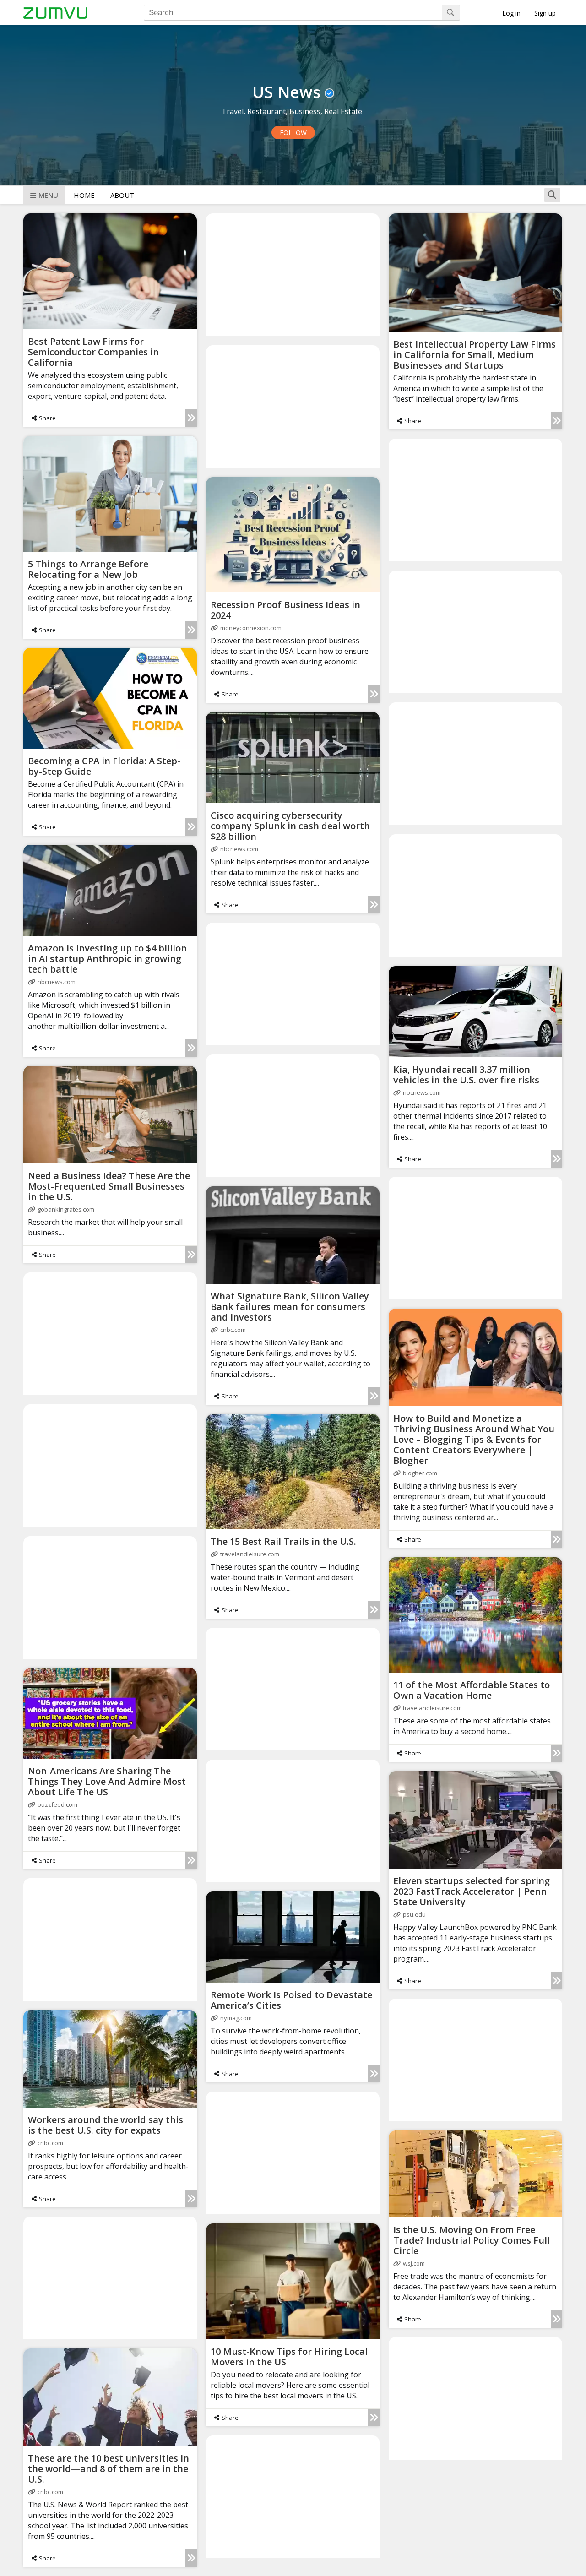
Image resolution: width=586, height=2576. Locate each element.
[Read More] (191, 418)
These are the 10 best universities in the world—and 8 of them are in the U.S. (109, 2469)
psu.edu (414, 1914)
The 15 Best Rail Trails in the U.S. (283, 1541)
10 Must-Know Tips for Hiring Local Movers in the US (289, 2357)
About (122, 195)
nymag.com (236, 2018)
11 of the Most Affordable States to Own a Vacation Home (472, 1690)
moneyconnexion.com (251, 628)
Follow (293, 133)
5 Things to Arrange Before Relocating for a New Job (88, 569)
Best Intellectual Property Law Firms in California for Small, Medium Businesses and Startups (475, 355)
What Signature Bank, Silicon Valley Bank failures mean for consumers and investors (290, 1307)
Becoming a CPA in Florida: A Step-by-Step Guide (104, 766)
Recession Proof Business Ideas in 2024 (285, 610)
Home (84, 195)
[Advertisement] (293, 274)
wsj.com (414, 2263)
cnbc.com (233, 1330)
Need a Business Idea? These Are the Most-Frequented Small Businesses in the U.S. (109, 1186)
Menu (48, 195)
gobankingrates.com (66, 1209)
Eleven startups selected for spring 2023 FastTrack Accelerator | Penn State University (472, 1891)
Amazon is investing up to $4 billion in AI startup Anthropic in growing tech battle (107, 959)
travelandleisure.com (250, 1554)
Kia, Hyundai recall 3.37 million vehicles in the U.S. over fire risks (466, 1075)
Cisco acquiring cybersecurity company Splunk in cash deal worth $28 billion (290, 826)
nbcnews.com (239, 849)
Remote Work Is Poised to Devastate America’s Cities (291, 2000)
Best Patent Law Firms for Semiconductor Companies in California (93, 352)
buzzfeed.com (57, 1804)
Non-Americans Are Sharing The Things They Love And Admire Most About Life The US (107, 1781)
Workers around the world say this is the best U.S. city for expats (106, 2125)
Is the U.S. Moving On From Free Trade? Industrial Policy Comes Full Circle (472, 2240)
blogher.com (420, 1473)
